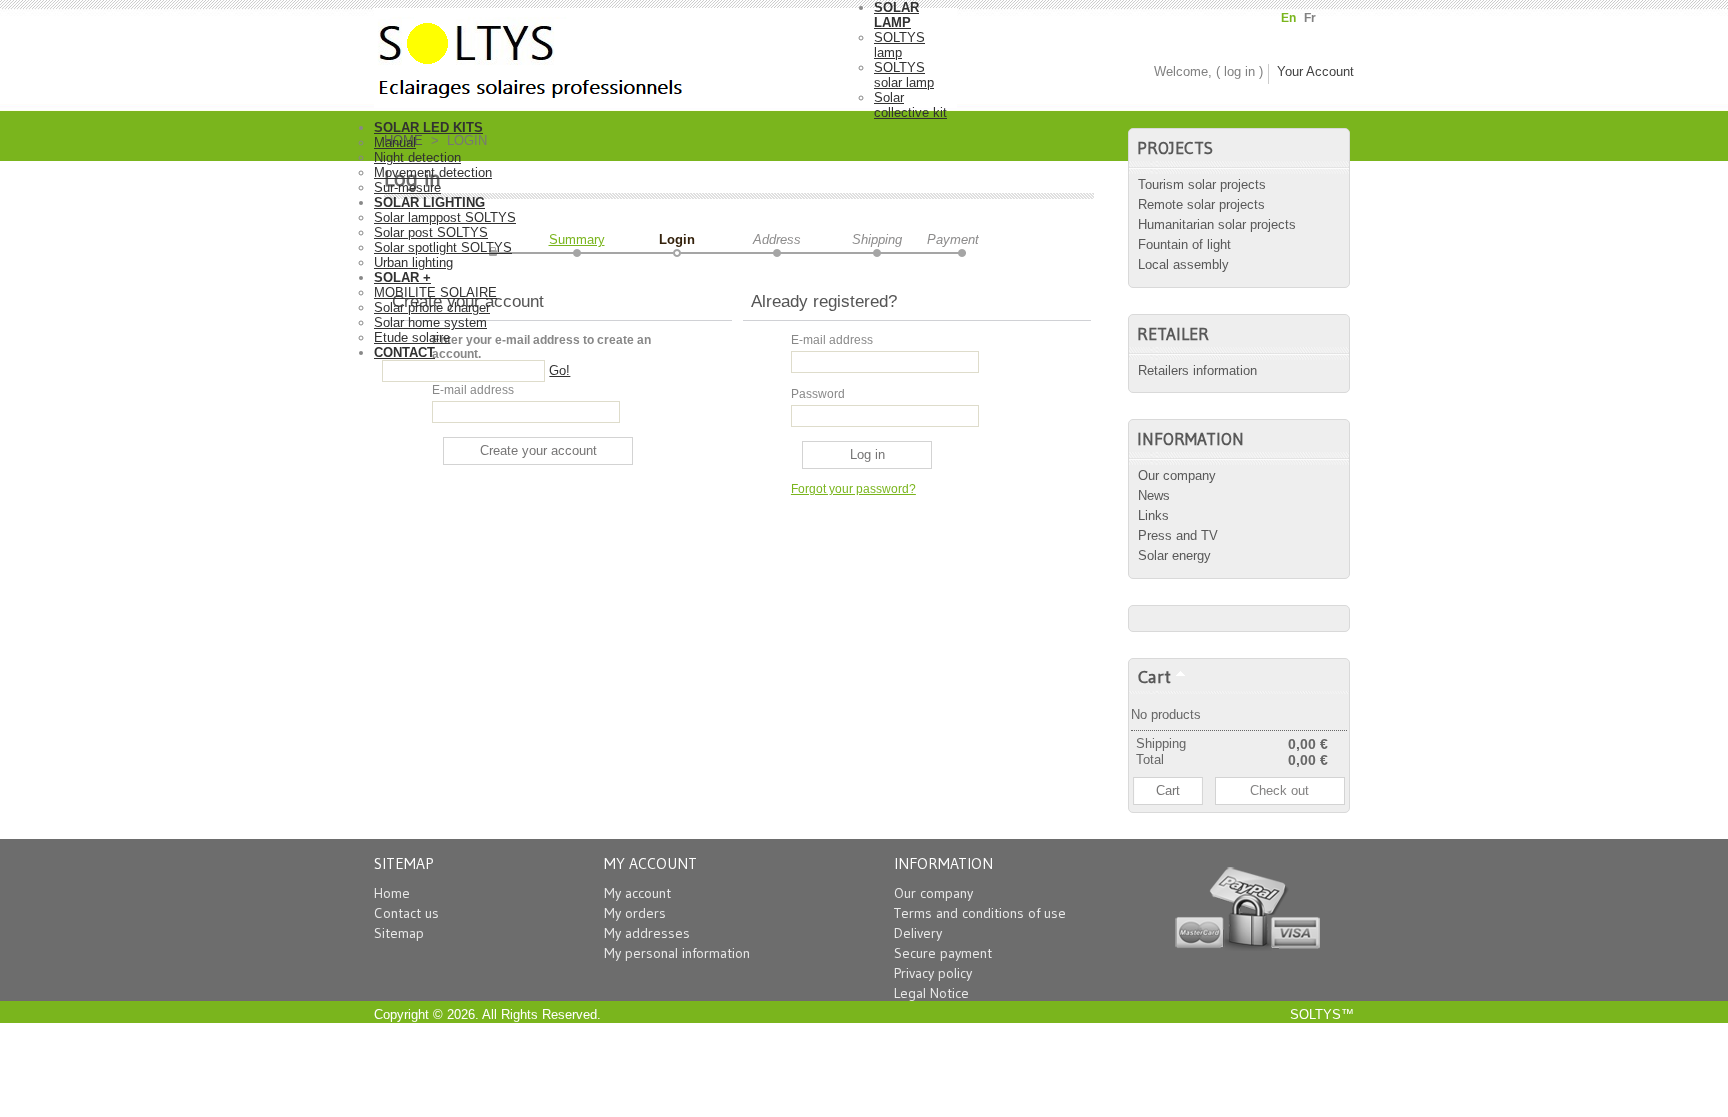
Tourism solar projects (1202, 184)
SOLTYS (1315, 1014)
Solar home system (430, 322)
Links (1153, 515)
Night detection (417, 157)
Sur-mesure (407, 187)
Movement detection (433, 172)
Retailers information (1197, 370)
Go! (559, 370)
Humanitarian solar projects (1217, 224)
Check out (1279, 790)
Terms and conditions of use (980, 913)
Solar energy (1174, 555)
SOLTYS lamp (899, 45)
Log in (1239, 71)
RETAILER (1173, 334)
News (1154, 495)
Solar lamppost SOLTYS (445, 217)
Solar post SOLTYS (431, 232)
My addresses (647, 933)
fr (1310, 18)
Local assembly (1183, 264)
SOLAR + (402, 277)
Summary (577, 239)
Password (818, 394)
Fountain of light (1184, 244)
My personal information (677, 953)
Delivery (918, 933)
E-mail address (473, 390)
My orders (635, 913)
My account (637, 893)
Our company (1177, 475)
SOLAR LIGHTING (429, 202)
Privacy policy (933, 973)
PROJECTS (1175, 148)
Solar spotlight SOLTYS (443, 247)
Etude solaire (412, 337)
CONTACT (404, 352)
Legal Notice (931, 993)
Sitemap (399, 933)
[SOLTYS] (624, 54)
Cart (1154, 676)
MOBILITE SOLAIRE (435, 292)
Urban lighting (413, 262)
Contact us (406, 913)
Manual (395, 142)
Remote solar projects (1201, 204)
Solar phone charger (432, 307)
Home (392, 893)
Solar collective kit (910, 105)
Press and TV (1178, 535)
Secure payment (943, 953)
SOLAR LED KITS (428, 127)
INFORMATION (1190, 439)
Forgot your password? (853, 489)
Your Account (1315, 71)
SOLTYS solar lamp (904, 75)
